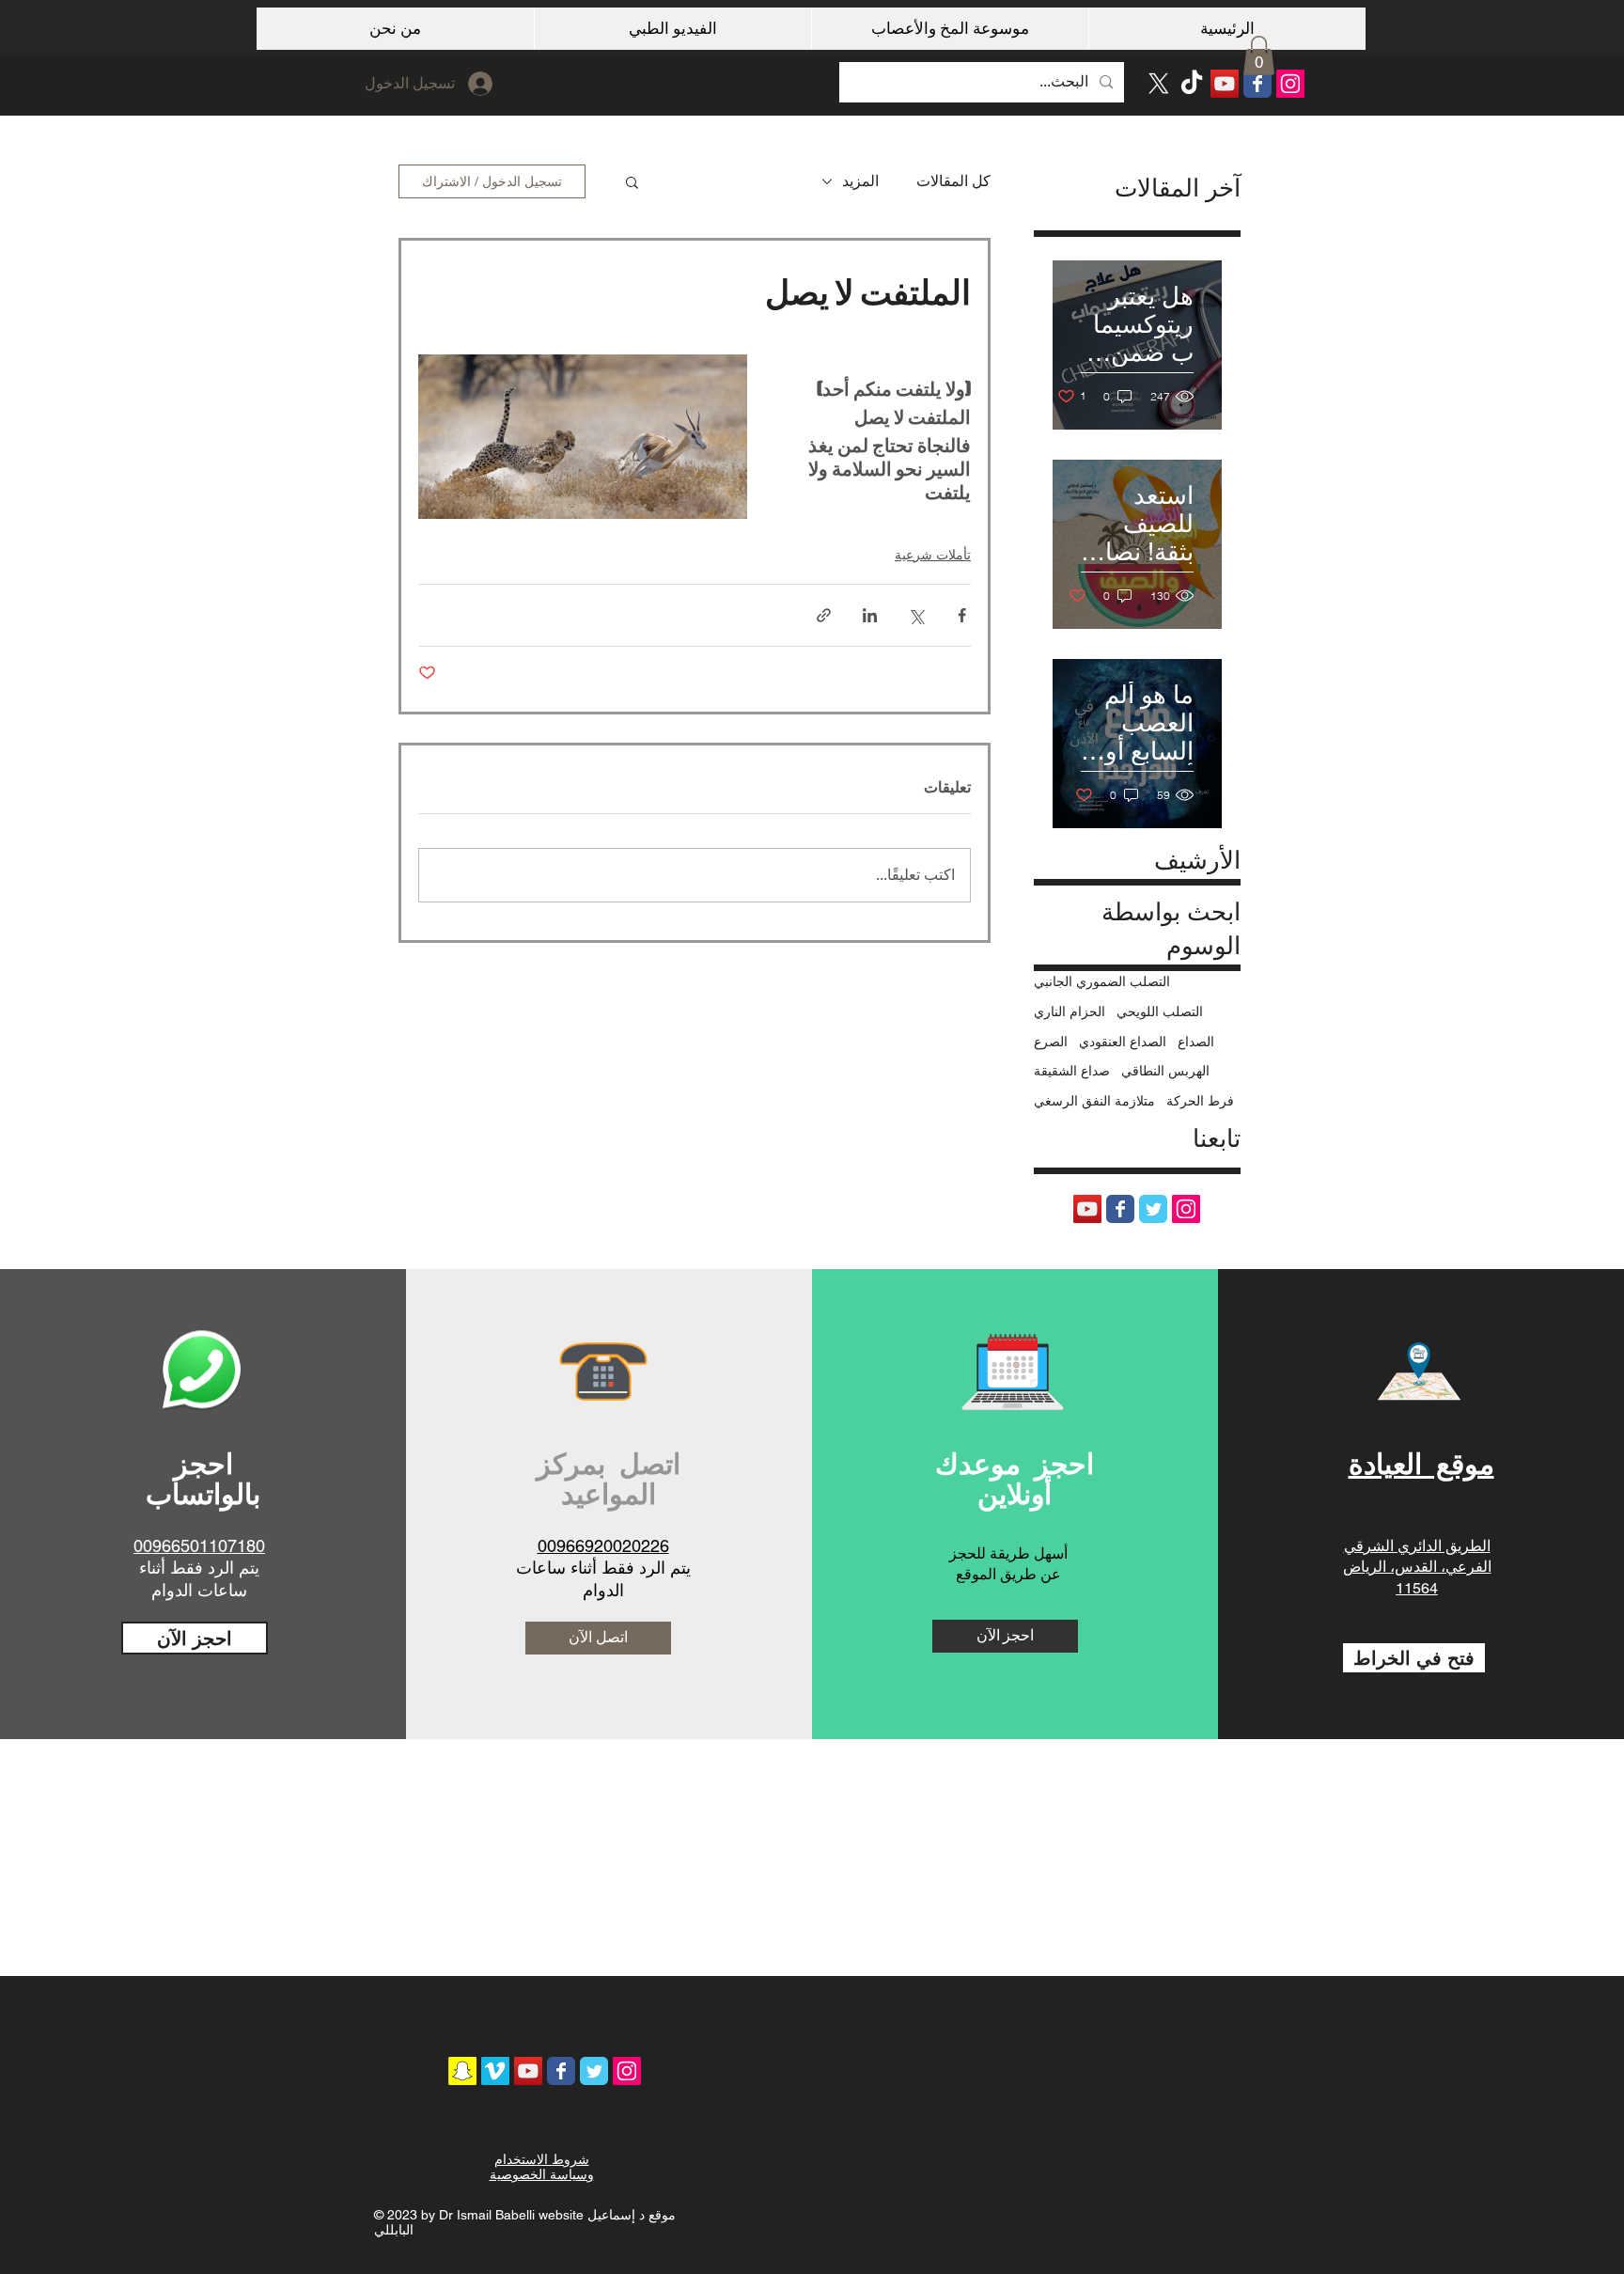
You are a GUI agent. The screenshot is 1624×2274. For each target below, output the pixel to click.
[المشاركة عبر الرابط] (824, 615)
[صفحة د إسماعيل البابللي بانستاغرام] (1290, 84)
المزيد (860, 181)
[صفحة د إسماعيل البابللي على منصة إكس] (1159, 84)
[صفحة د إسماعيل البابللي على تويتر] (1153, 1209)
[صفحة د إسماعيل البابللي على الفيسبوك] (1257, 84)
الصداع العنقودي (1123, 1042)
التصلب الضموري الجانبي (1102, 981)
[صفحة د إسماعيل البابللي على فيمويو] (495, 2071)
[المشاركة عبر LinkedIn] (870, 615)
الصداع (1196, 1042)
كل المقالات (953, 181)
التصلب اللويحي (1160, 1012)
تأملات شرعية (933, 555)
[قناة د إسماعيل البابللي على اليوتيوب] (1225, 84)
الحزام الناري (1070, 1012)
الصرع (1051, 1042)
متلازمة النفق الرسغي (1094, 1101)
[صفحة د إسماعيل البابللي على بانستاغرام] (627, 2071)
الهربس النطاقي (1165, 1071)
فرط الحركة (1200, 1101)
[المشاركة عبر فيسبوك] (962, 615)
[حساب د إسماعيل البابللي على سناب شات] (462, 2071)
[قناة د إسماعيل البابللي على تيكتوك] (1192, 84)
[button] (1259, 55)
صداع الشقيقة (1072, 1071)
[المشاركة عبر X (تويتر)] (916, 615)
